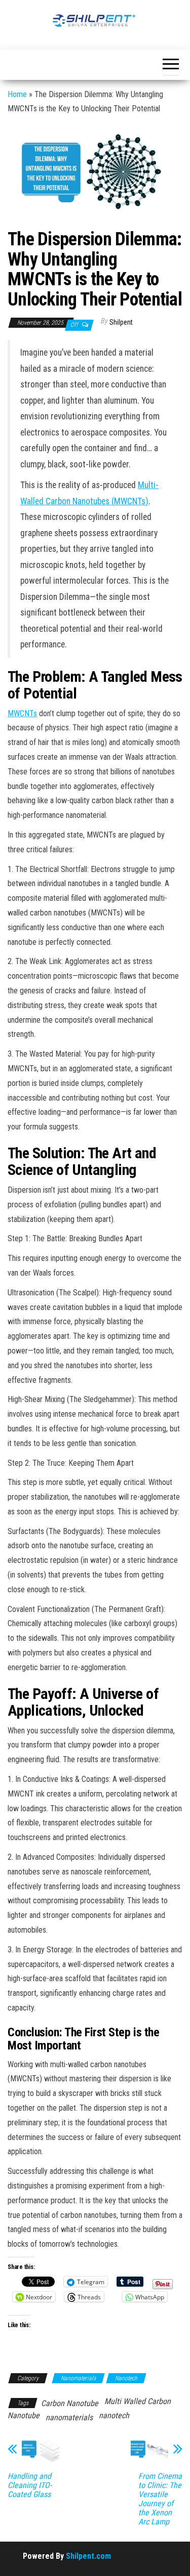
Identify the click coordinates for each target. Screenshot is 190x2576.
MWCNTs (22, 713)
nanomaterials (69, 2417)
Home (17, 94)
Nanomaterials (78, 2378)
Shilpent (121, 322)
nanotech (114, 2415)
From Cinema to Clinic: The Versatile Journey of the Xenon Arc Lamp (160, 2499)
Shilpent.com (88, 2556)
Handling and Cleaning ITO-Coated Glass (30, 2485)
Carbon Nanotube (70, 2403)
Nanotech (126, 2378)
